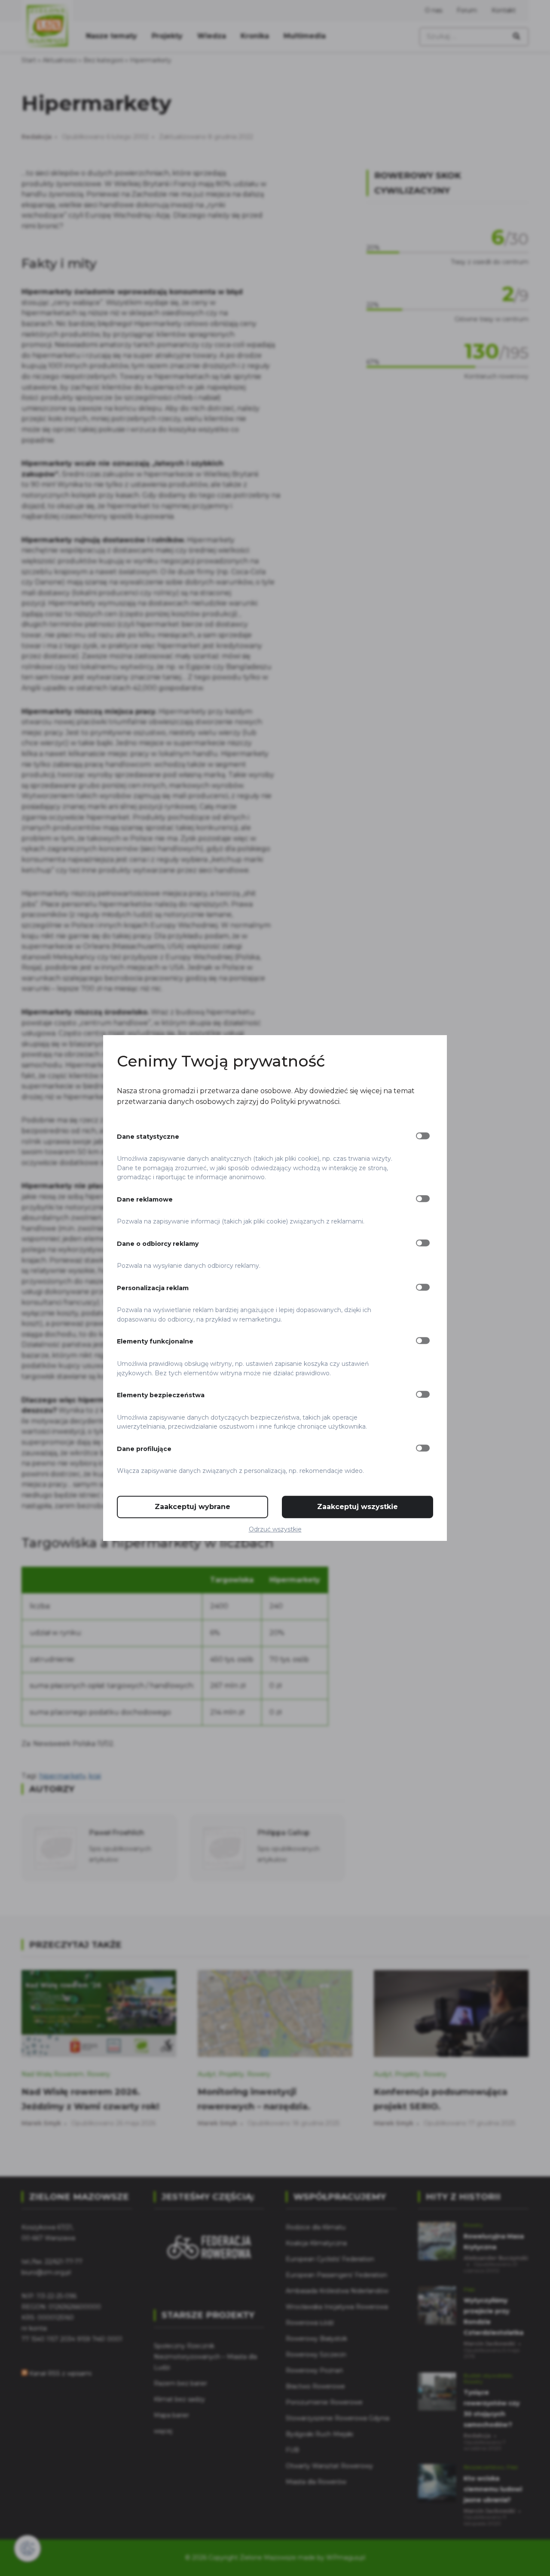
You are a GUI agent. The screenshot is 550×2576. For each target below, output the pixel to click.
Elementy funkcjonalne (155, 1342)
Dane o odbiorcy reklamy (158, 1244)
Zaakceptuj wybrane (192, 1507)
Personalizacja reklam (153, 1288)
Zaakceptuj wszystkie (357, 1507)
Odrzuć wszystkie (275, 1529)
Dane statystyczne (148, 1137)
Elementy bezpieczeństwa (161, 1395)
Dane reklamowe (145, 1199)
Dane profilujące (144, 1449)
